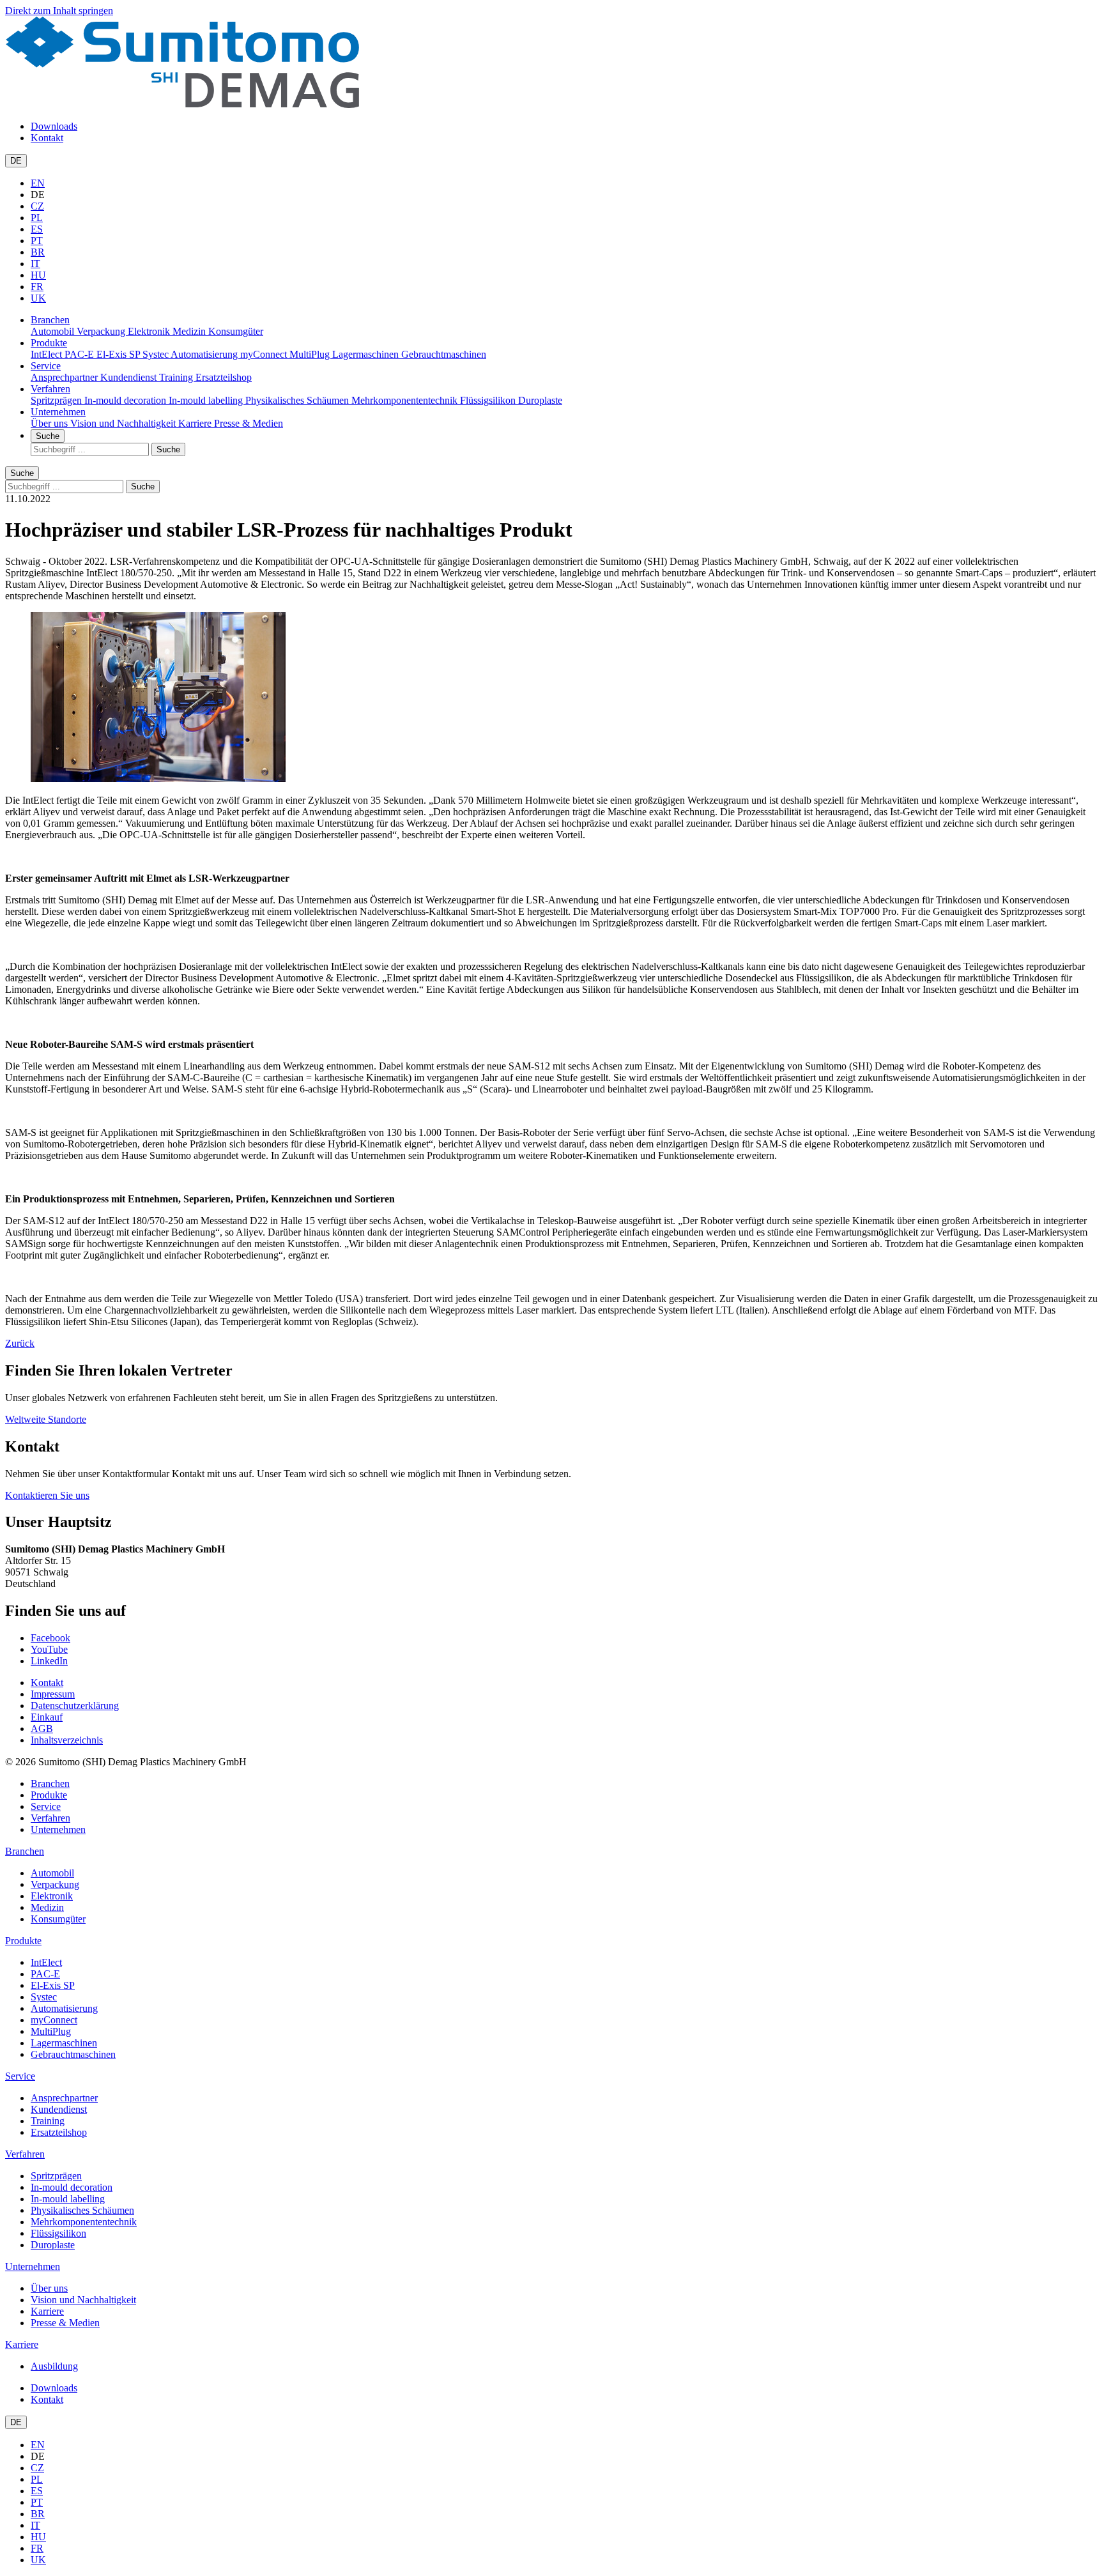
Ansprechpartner (65, 377)
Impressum (53, 1694)
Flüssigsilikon (489, 400)
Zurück (20, 1343)
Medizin (190, 331)
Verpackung (102, 331)
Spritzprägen (57, 400)
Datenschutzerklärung (75, 1706)
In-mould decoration (126, 400)
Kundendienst (130, 377)
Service (46, 366)
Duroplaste (540, 400)
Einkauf (47, 1717)
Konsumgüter (236, 331)
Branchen (50, 320)
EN (38, 183)
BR (38, 252)
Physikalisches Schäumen (298, 400)
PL (37, 218)
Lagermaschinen (367, 354)
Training (177, 377)
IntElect (48, 354)
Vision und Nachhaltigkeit (124, 423)
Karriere (196, 423)
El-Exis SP (119, 354)
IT (35, 264)
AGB (42, 1729)
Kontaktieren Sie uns (47, 1495)
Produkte (49, 343)
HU (38, 275)
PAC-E (80, 354)
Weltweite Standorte (46, 1419)
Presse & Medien (249, 423)
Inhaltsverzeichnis (67, 1740)
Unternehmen (58, 412)
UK (38, 298)
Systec (157, 354)
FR (37, 287)
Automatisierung (205, 354)
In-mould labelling (207, 400)
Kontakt (47, 138)
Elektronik (150, 331)
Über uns (50, 423)
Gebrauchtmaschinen (444, 354)
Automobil (54, 331)
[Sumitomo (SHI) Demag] (182, 104)
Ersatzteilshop (224, 377)
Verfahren (50, 389)
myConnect (265, 354)
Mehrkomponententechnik (406, 400)
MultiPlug (311, 354)
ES (37, 229)
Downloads (54, 126)
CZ (37, 206)
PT (37, 241)
